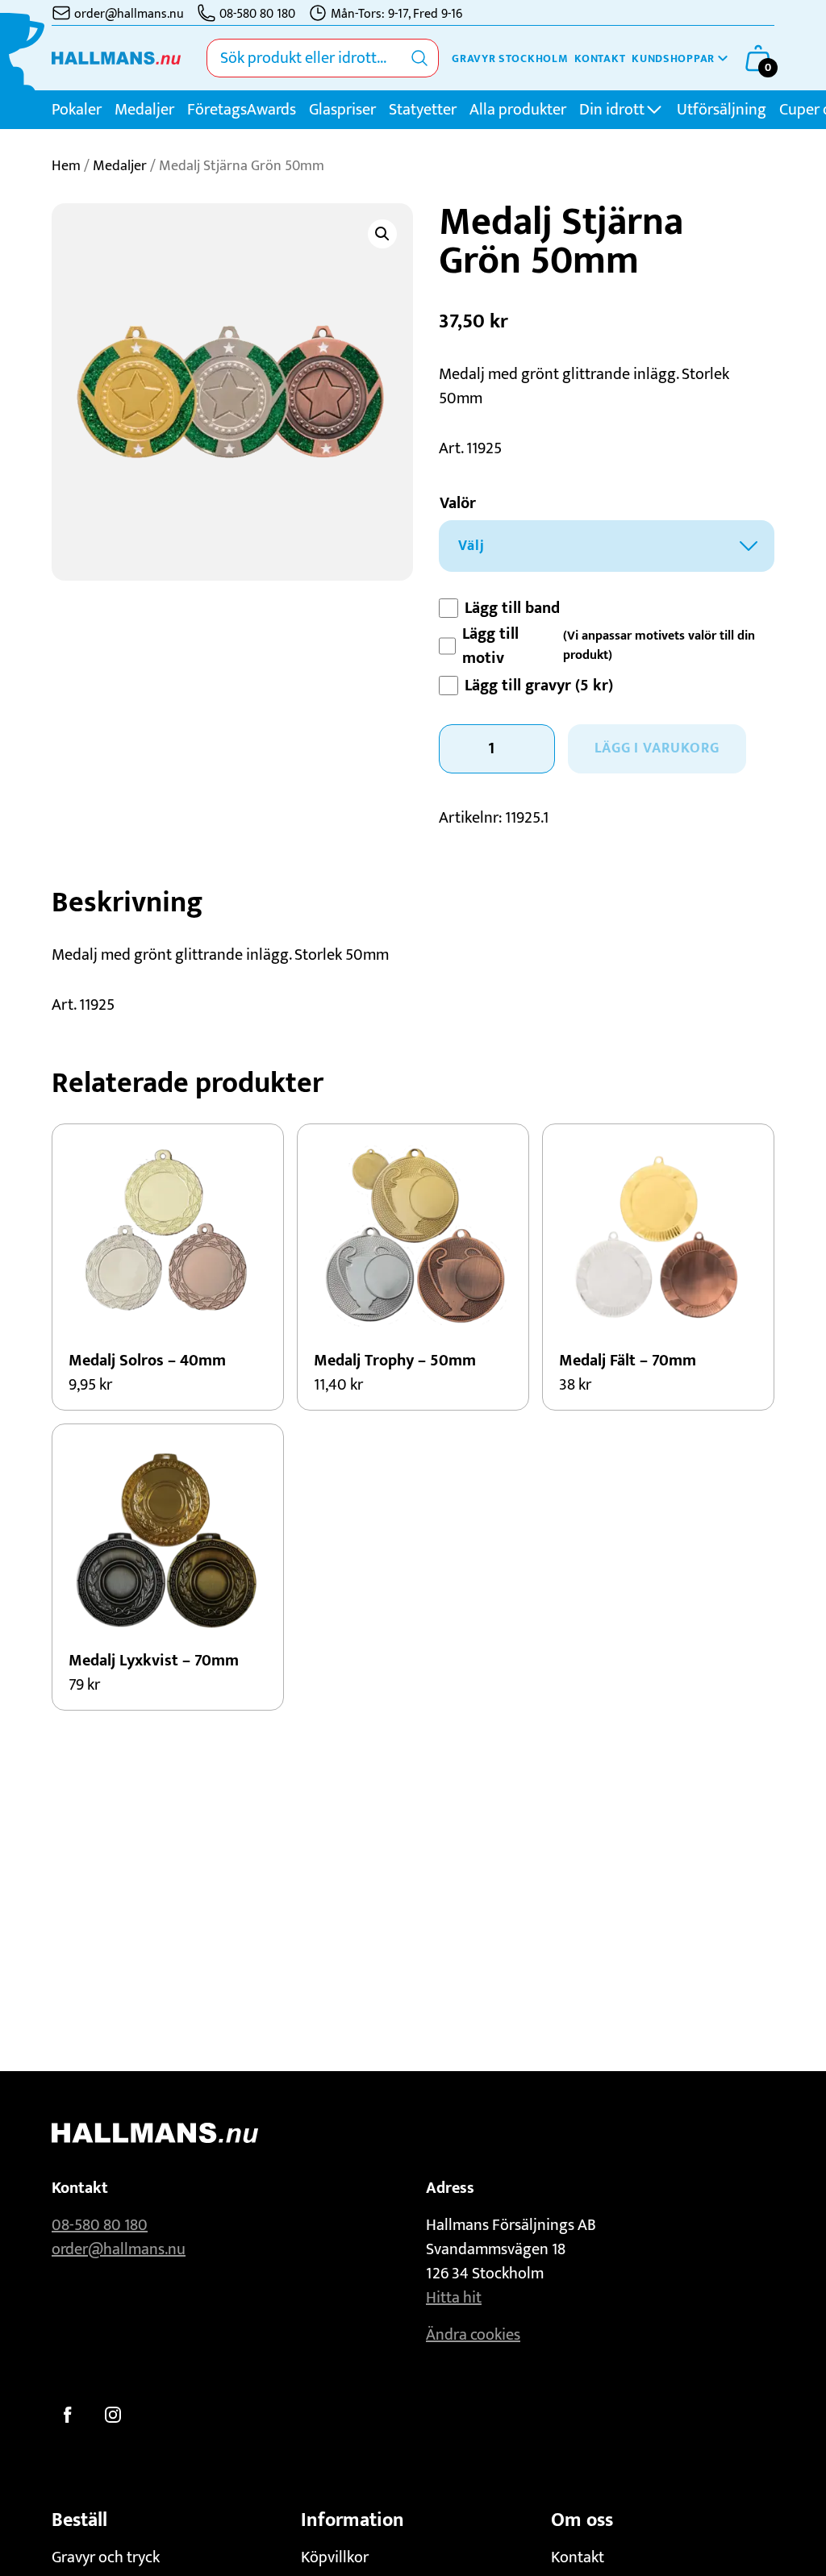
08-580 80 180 (100, 2225)
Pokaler (77, 110)
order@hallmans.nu (119, 2249)
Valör (458, 503)
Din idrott (612, 110)
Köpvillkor (335, 2557)
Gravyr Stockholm (510, 58)
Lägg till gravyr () (539, 686)
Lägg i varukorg (657, 748)
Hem (66, 166)
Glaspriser (342, 110)
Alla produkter (518, 110)
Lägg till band (512, 608)
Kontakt (600, 58)
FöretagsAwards (242, 110)
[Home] (116, 58)
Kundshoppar (673, 58)
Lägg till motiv (490, 646)
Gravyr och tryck (106, 2557)
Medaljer (144, 110)
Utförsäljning (722, 110)
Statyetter (423, 110)
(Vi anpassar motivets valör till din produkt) (659, 646)
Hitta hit (454, 2298)
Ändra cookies (473, 2335)
